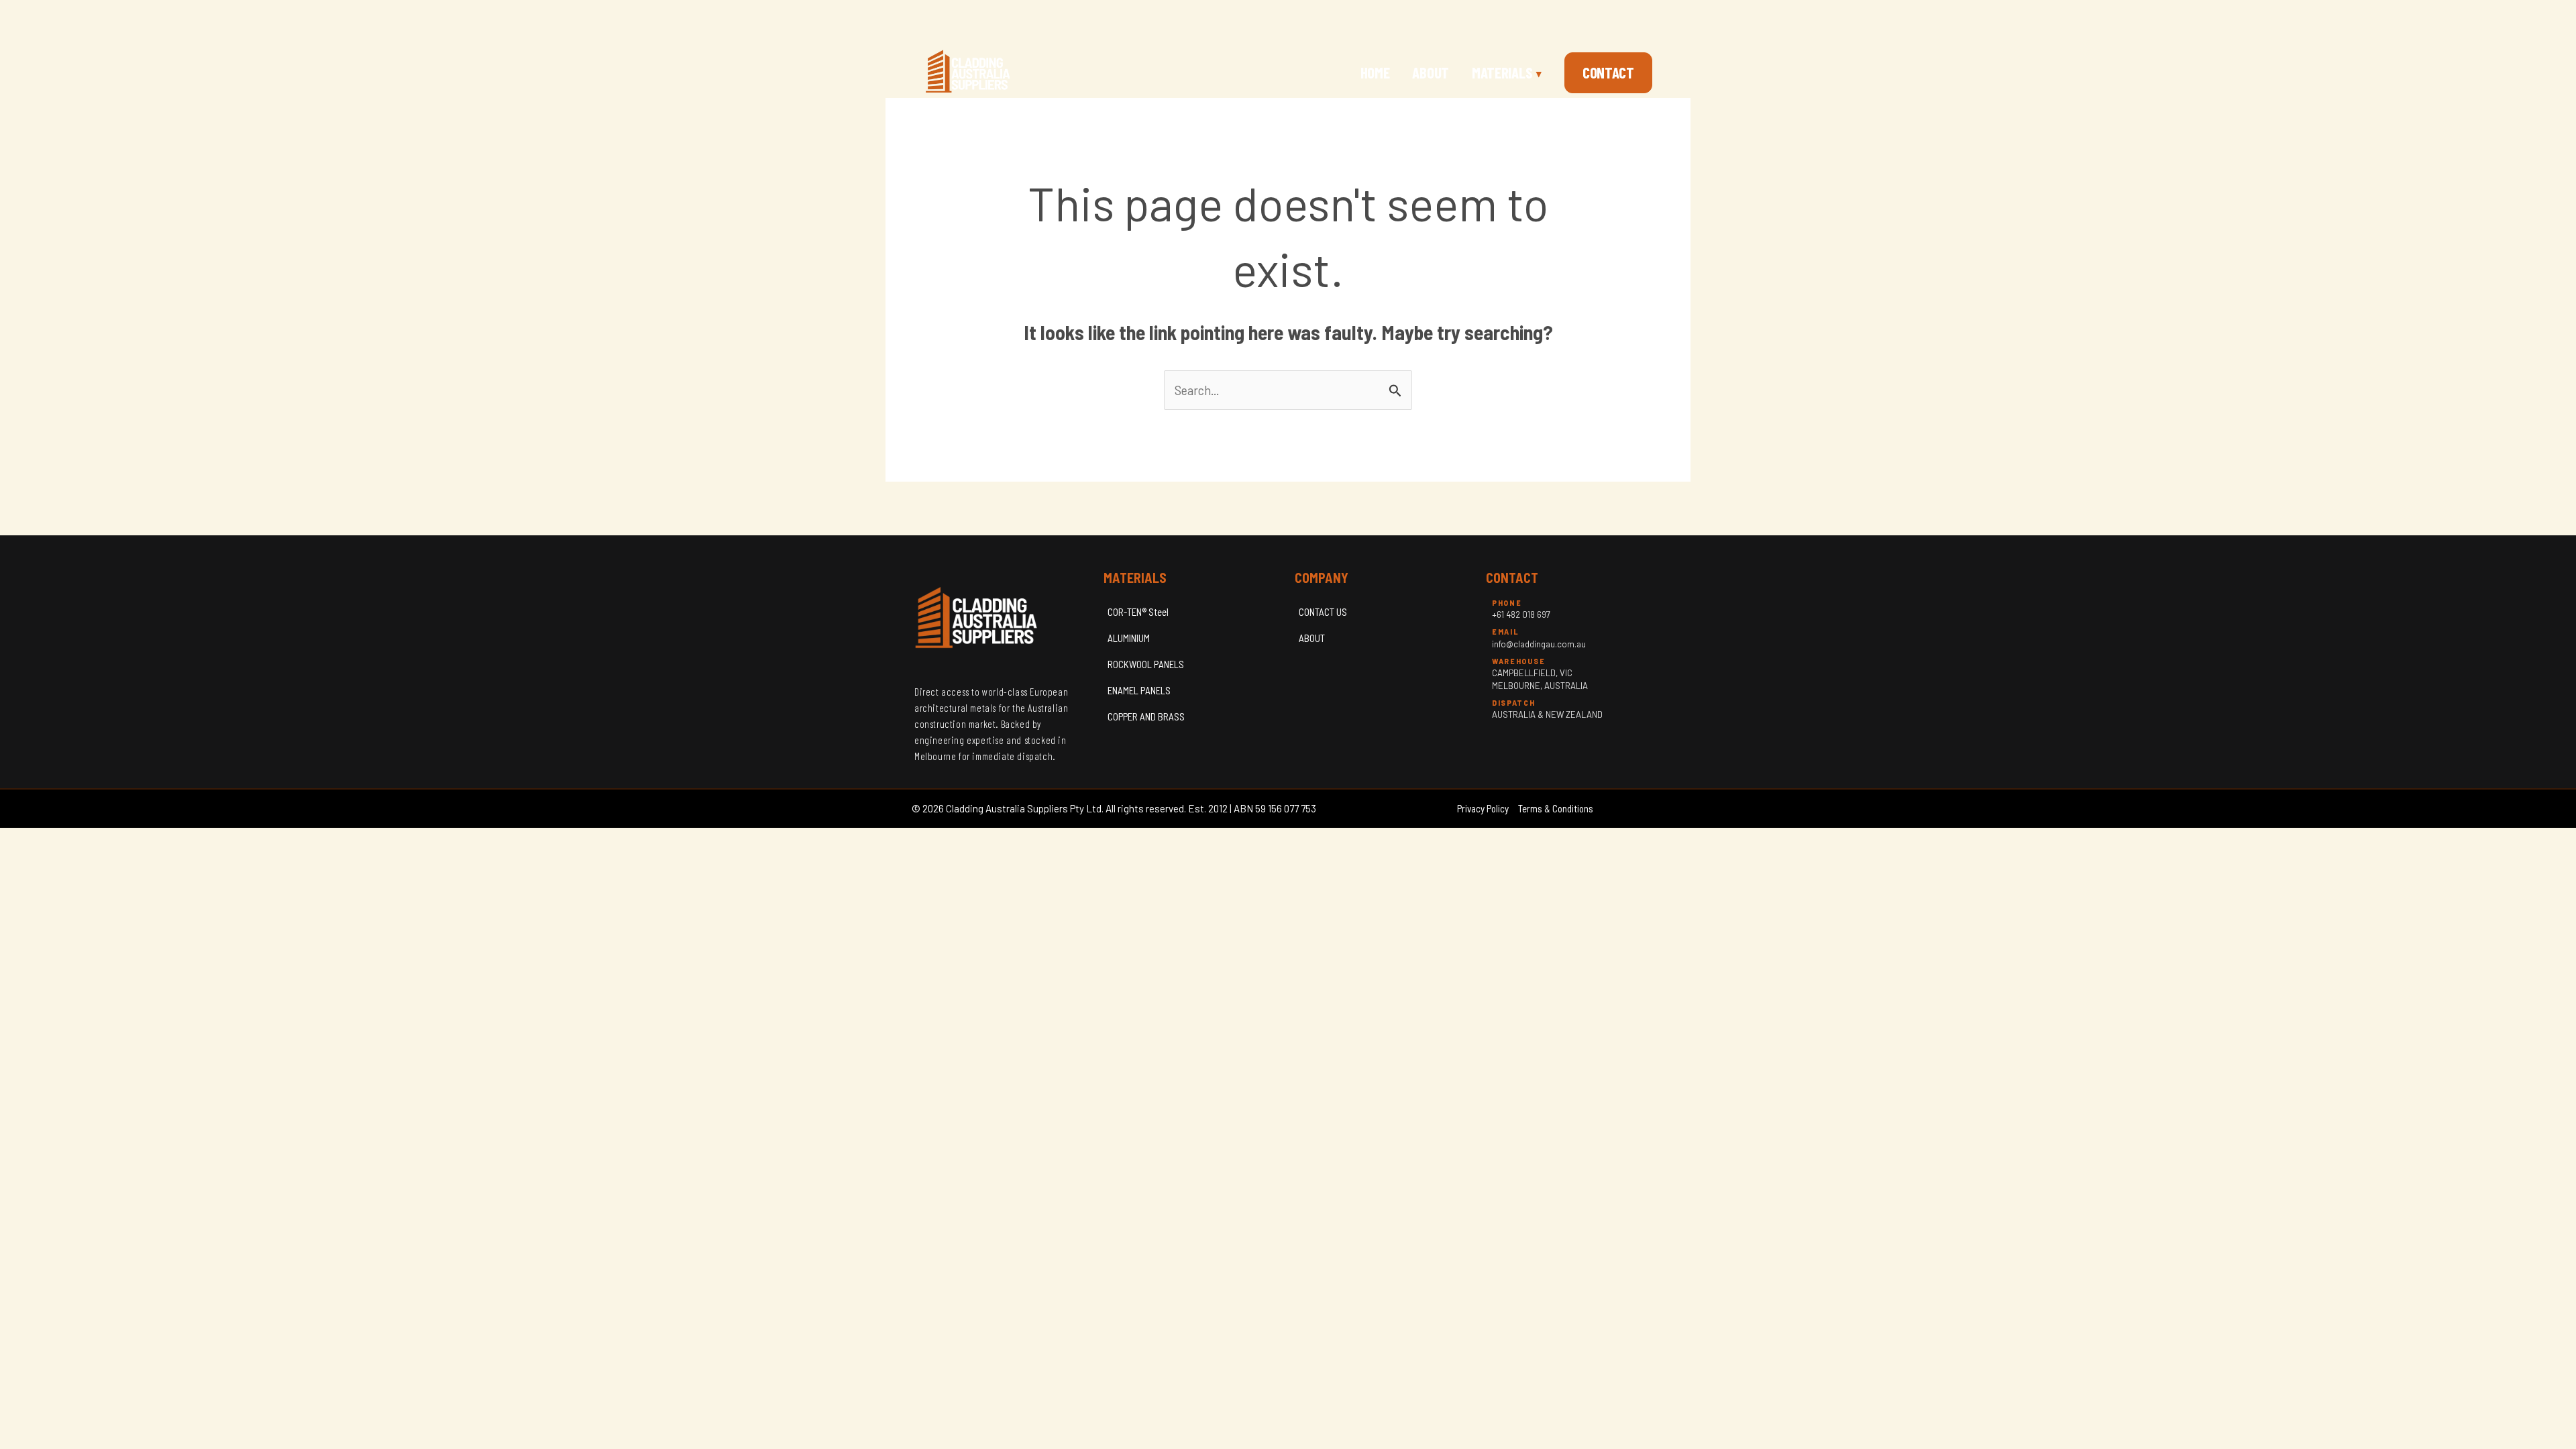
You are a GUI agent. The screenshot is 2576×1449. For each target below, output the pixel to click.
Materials (1507, 72)
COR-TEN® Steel (1138, 612)
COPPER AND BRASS (1146, 716)
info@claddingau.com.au (1539, 644)
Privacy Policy (1483, 808)
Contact (1608, 72)
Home (1375, 72)
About (1431, 72)
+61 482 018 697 (1521, 614)
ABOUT (1312, 638)
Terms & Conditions (1556, 808)
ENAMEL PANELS (1139, 690)
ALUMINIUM (1129, 638)
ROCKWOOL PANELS (1146, 664)
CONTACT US (1323, 612)
